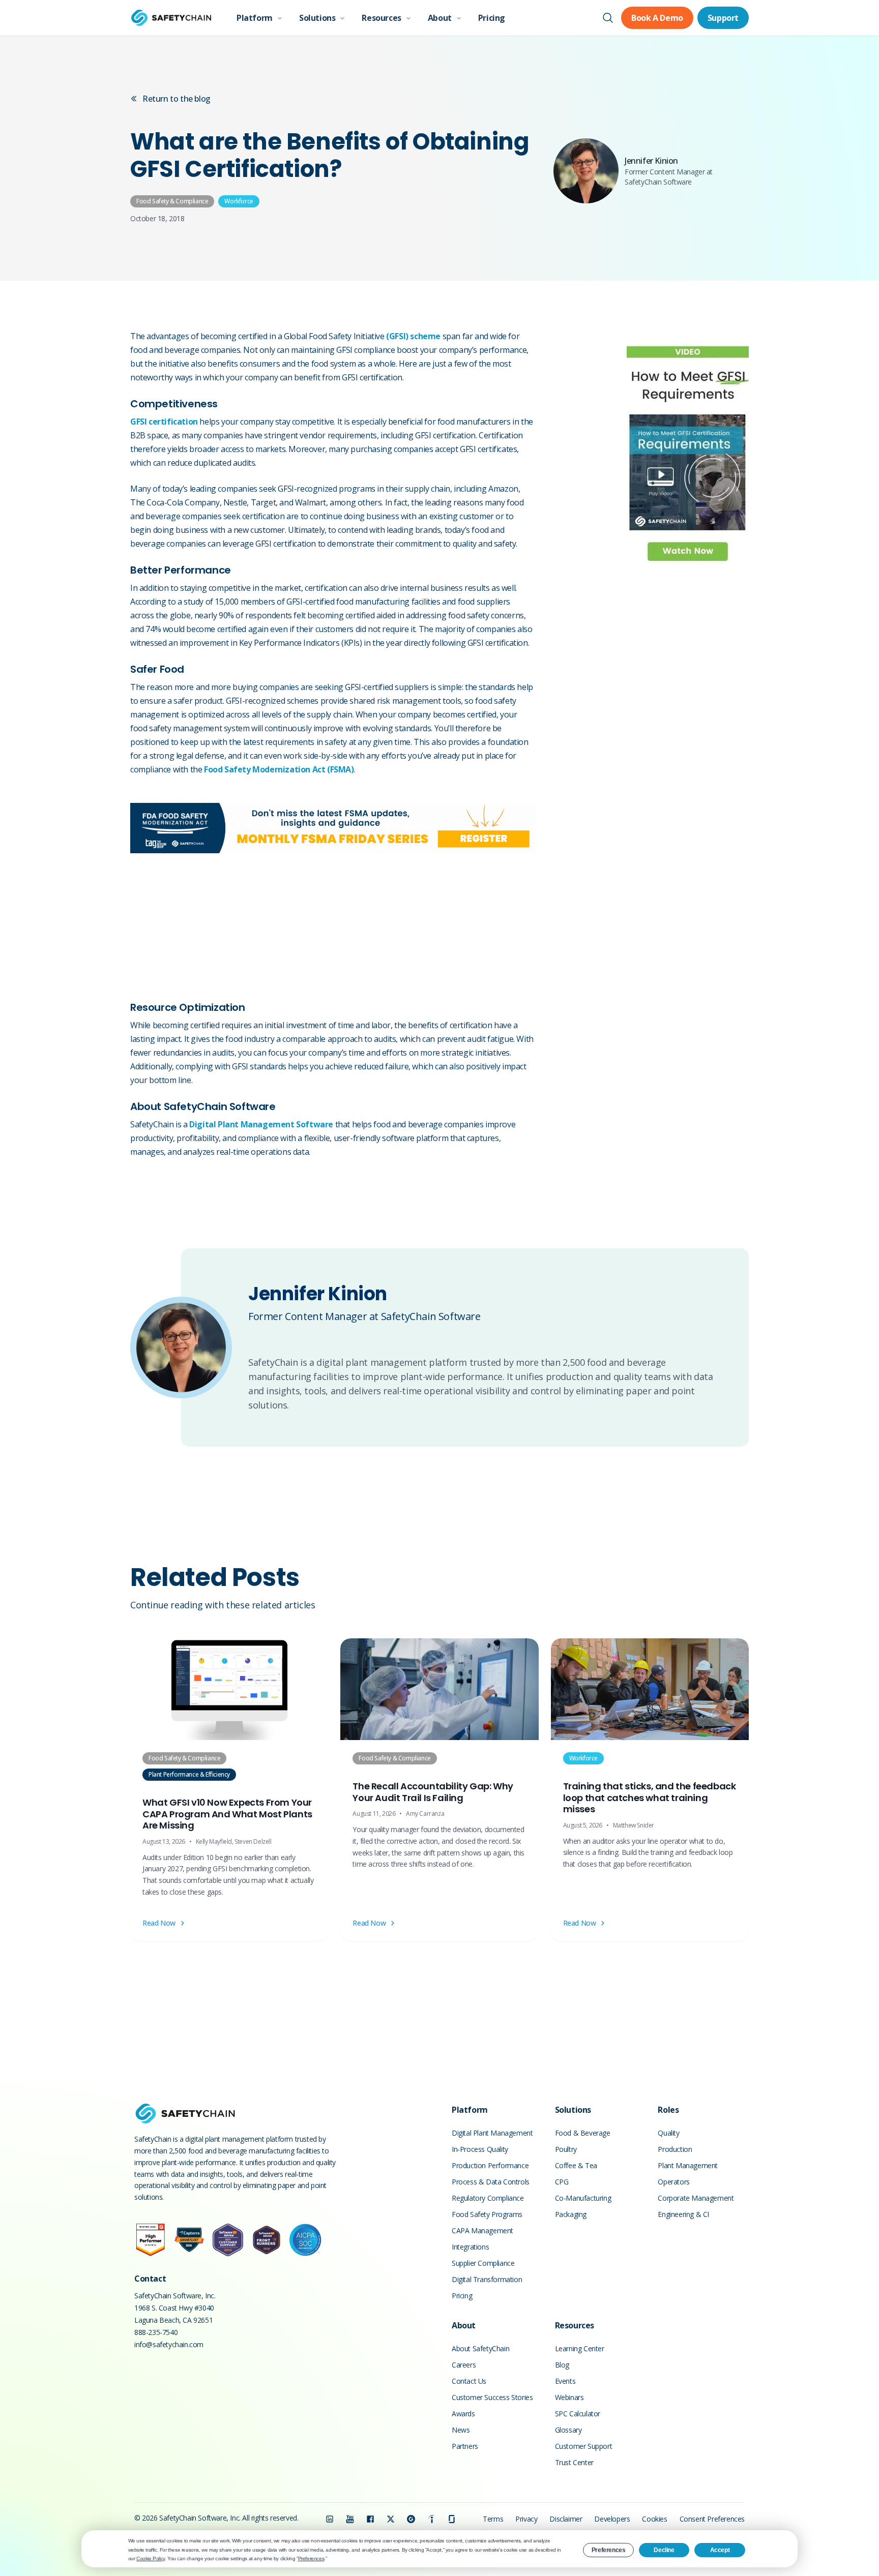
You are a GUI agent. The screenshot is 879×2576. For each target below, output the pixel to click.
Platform (255, 18)
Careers (464, 2365)
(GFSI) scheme (413, 336)
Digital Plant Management (492, 2133)
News (461, 2430)
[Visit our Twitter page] (391, 2519)
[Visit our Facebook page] (370, 2519)
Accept (720, 2550)
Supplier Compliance (483, 2263)
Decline (664, 2550)
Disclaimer (566, 2519)
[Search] (608, 18)
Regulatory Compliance (488, 2198)
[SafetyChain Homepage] (171, 18)
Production (675, 2149)
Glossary (568, 2430)
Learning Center (580, 2348)
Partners (465, 2446)
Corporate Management (696, 2198)
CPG (562, 2182)
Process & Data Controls (491, 2182)
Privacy (526, 2519)
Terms (493, 2519)
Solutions (317, 18)
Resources (381, 18)
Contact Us (469, 2381)
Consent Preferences (712, 2519)
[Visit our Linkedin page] (330, 2519)
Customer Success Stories (492, 2397)
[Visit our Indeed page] (431, 2519)
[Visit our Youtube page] (350, 2519)
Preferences (609, 2550)
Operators (673, 2182)
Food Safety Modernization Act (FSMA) (279, 769)
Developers (612, 2519)
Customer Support (584, 2446)
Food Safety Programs (487, 2214)
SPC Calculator (578, 2414)
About (440, 18)
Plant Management (688, 2165)
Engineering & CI (683, 2214)
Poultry (566, 2149)
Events (565, 2381)
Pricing (492, 18)
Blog (562, 2365)
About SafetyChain (480, 2348)
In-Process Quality (480, 2149)
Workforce (239, 201)
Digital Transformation (487, 2279)
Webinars (569, 2397)
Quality (668, 2133)
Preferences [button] (311, 2558)
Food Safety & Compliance (172, 201)
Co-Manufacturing (583, 2198)
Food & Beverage (583, 2133)
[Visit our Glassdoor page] (452, 2519)
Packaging (571, 2214)
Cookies (654, 2519)
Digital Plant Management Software (261, 1124)
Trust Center (574, 2462)
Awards (463, 2414)
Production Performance (490, 2165)
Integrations (470, 2247)
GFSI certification (164, 422)
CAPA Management (482, 2230)
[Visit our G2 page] (411, 2519)
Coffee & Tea (576, 2165)
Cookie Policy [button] (151, 2558)
